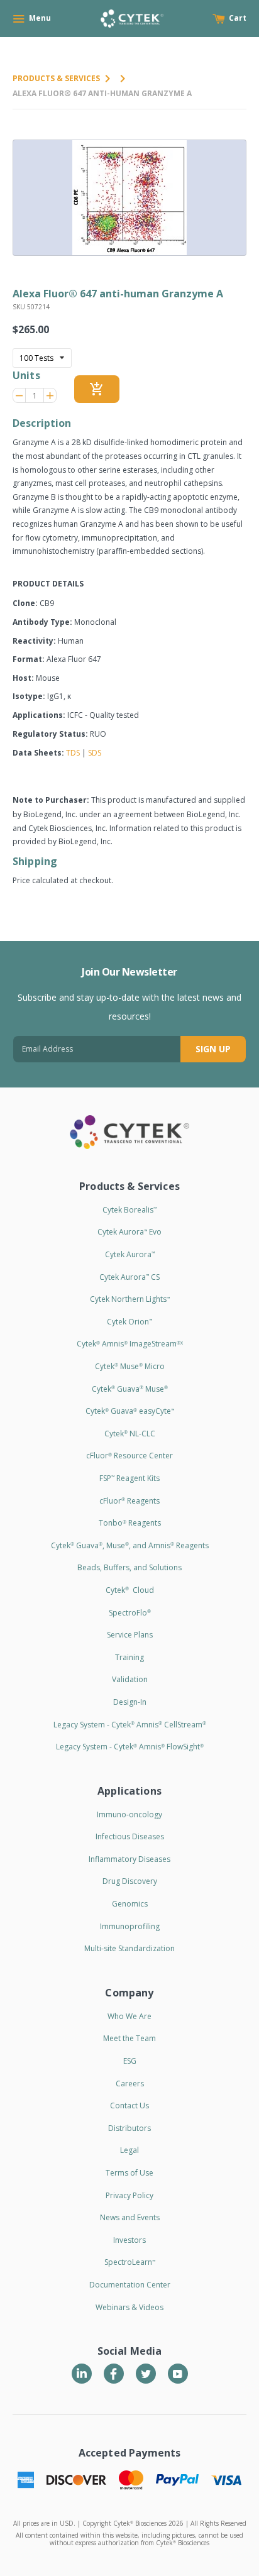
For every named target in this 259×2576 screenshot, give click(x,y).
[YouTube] (178, 2374)
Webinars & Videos (129, 2307)
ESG (130, 2061)
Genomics (130, 1904)
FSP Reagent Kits (129, 1478)
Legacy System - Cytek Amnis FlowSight (130, 1747)
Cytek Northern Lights (130, 1299)
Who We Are (129, 2016)
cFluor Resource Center (129, 1456)
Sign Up (213, 1049)
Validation (130, 1679)
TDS (73, 753)
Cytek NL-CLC (130, 1434)
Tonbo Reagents (130, 1523)
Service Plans (130, 1635)
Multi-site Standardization (129, 1948)
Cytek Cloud (130, 1590)
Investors (129, 2240)
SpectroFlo (130, 1613)
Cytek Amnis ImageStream (130, 1344)
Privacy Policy (129, 2195)
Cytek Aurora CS (129, 1277)
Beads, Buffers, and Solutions (129, 1567)
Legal (129, 2150)
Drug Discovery (130, 1881)
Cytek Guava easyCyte (130, 1411)
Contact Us (129, 2105)
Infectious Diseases (130, 1836)
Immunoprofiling (130, 1926)
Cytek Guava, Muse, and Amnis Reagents (130, 1545)
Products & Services (56, 78)
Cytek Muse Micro (130, 1366)
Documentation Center (130, 2285)
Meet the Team (129, 2038)
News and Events (130, 2217)
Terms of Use (129, 2173)
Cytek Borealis (129, 1210)
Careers (130, 2083)
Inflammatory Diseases (129, 1859)
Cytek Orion (129, 1322)
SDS (95, 753)
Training (129, 1657)
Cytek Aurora (130, 1254)
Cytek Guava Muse (130, 1389)
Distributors (129, 2128)
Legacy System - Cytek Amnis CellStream (130, 1725)
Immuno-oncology (129, 1814)
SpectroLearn (130, 2262)
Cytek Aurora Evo (129, 1232)
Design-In (130, 1702)
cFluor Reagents (129, 1501)
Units (26, 375)
